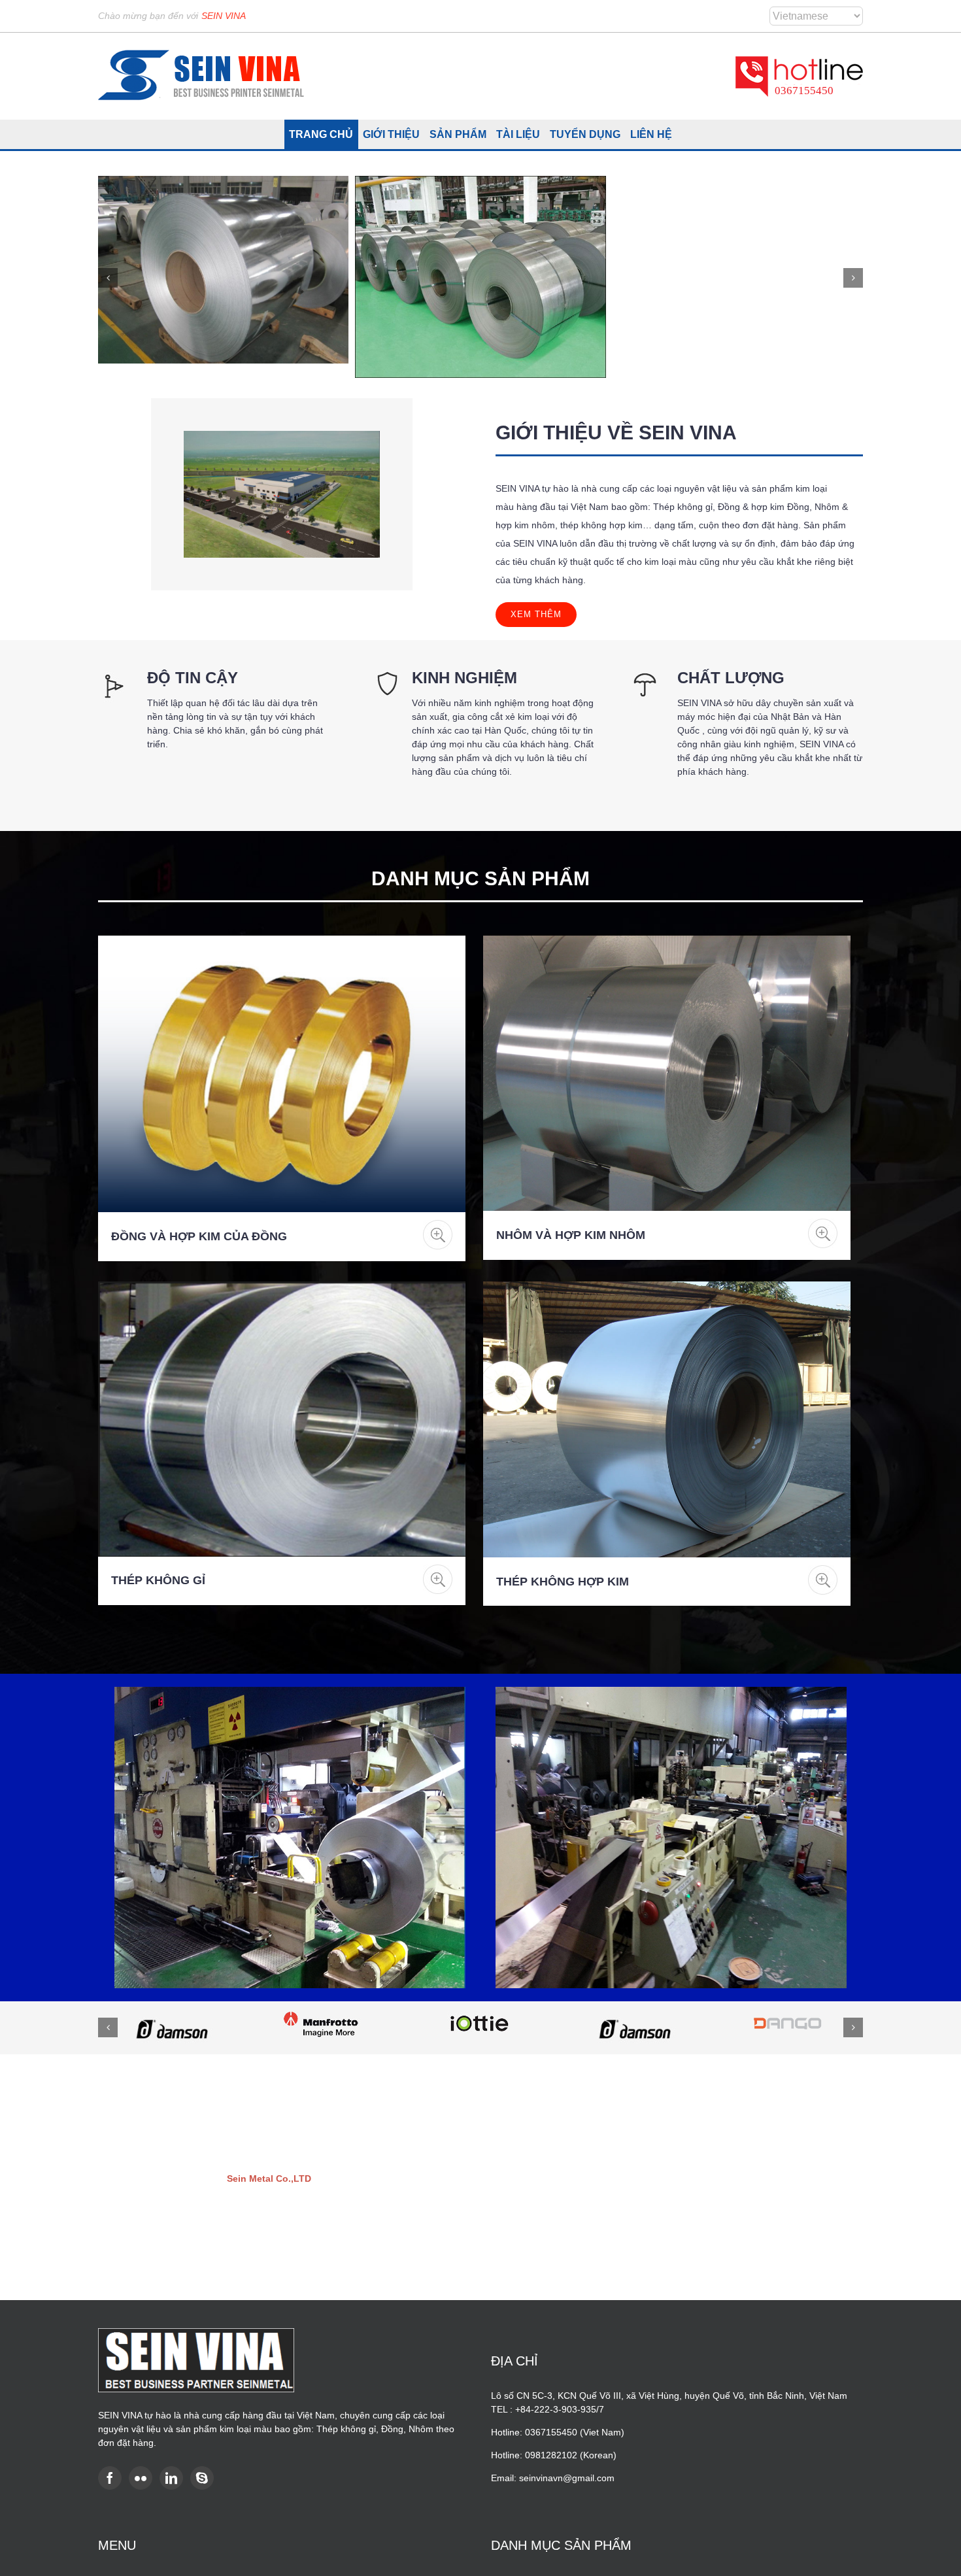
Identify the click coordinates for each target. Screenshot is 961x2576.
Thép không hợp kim (563, 1582)
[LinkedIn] (171, 2478)
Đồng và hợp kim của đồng (199, 1236)
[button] (108, 278)
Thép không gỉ (158, 1580)
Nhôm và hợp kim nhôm (571, 1235)
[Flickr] (141, 2478)
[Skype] (202, 2478)
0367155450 (804, 91)
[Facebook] (110, 2478)
